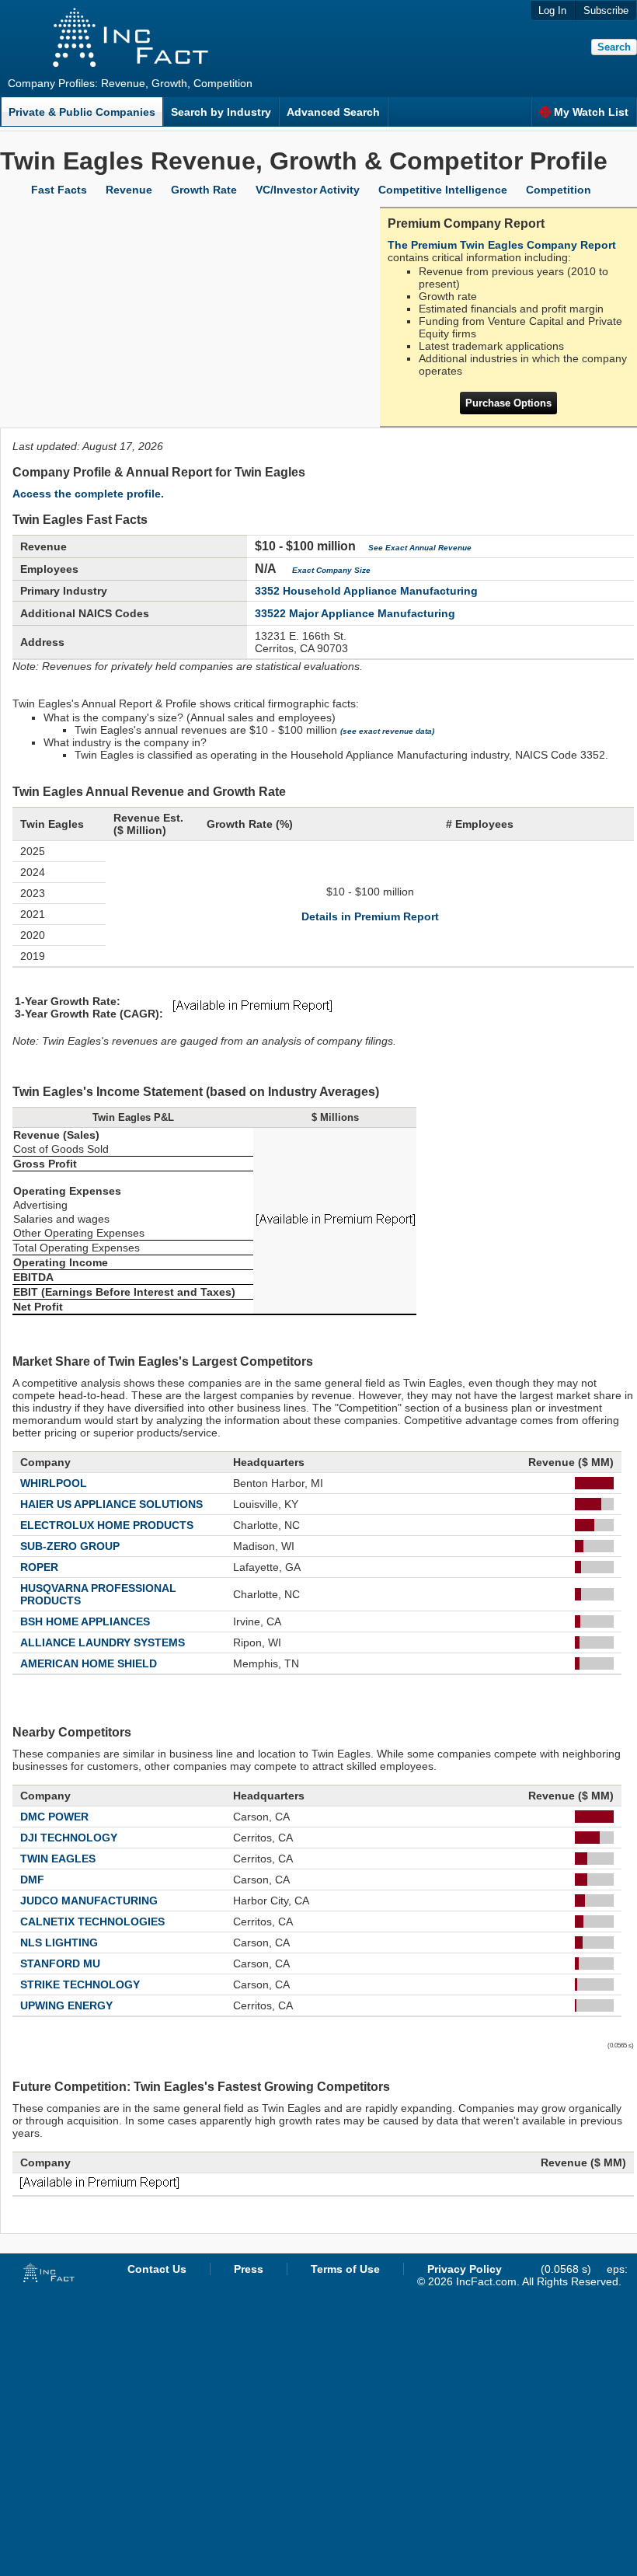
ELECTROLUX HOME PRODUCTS (107, 1525)
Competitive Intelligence (443, 190)
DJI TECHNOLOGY (69, 1838)
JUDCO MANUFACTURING (89, 1901)
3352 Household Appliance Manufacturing (366, 591)
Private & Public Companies (82, 112)
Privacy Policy (465, 2269)
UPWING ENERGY (66, 2005)
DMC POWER (54, 1817)
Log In (552, 10)
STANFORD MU (60, 1963)
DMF (32, 1880)
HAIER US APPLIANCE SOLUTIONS (111, 1504)
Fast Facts (59, 190)
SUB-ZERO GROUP (70, 1546)
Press (249, 2269)
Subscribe (606, 10)
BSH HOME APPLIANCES (85, 1621)
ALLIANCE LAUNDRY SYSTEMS (103, 1642)
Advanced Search (333, 112)
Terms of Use (345, 2269)
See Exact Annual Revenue (420, 548)
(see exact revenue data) (387, 731)
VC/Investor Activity (308, 190)
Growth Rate (204, 190)
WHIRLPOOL (54, 1483)
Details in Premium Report (370, 916)
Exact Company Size (331, 570)
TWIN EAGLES (58, 1859)
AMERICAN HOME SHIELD (89, 1663)
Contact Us (157, 2269)
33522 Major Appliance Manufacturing (355, 613)
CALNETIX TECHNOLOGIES (92, 1922)
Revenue (129, 190)
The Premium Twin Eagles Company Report (502, 245)
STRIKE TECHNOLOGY (80, 1984)
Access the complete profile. (88, 494)
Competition (559, 190)
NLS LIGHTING (59, 1942)
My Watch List (591, 112)
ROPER (39, 1567)
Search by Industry (221, 112)
